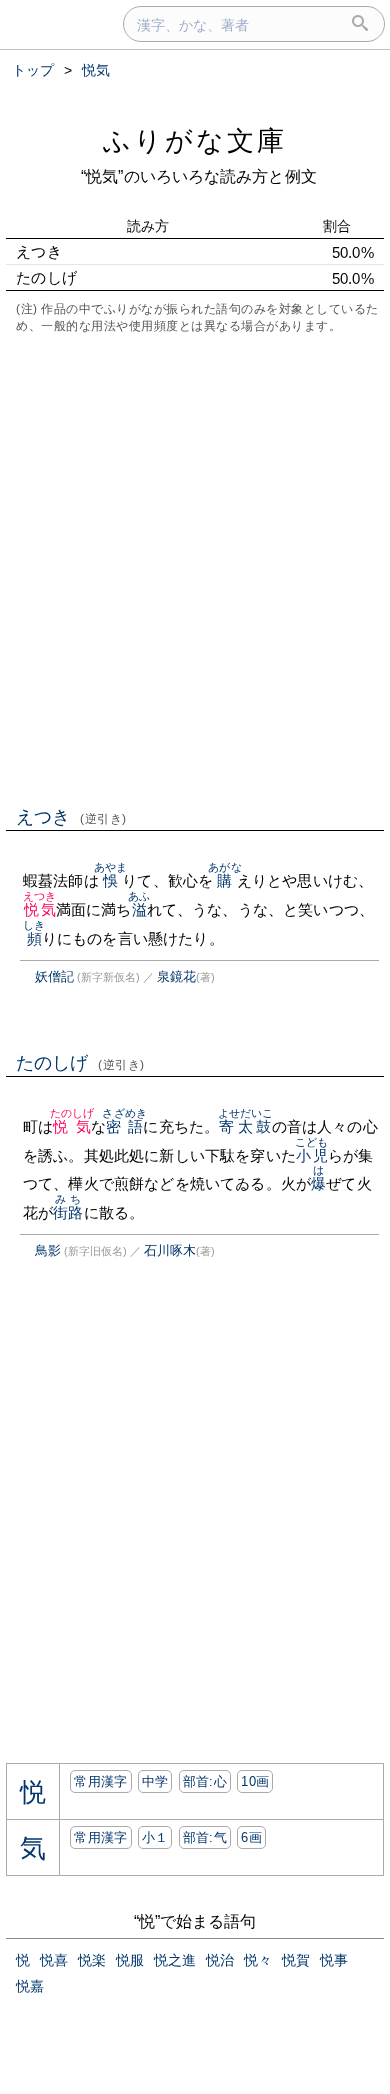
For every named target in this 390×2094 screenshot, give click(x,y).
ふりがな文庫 (195, 140)
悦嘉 (30, 1986)
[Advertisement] (195, 568)
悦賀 (296, 1960)
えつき (71, 817)
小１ (155, 1837)
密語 (124, 1126)
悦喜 (54, 1960)
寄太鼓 (246, 1126)
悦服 (130, 1960)
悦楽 (92, 1960)
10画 (255, 1781)
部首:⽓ (205, 1837)
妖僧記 (54, 976)
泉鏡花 (176, 976)
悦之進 (175, 1960)
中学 (155, 1781)
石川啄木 (170, 1250)
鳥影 (48, 1250)
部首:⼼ (205, 1781)
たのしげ (80, 1063)
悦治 (220, 1960)
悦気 (39, 909)
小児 (311, 1155)
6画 (251, 1837)
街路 (68, 1212)
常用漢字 (100, 1781)
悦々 (258, 1960)
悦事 (334, 1960)
